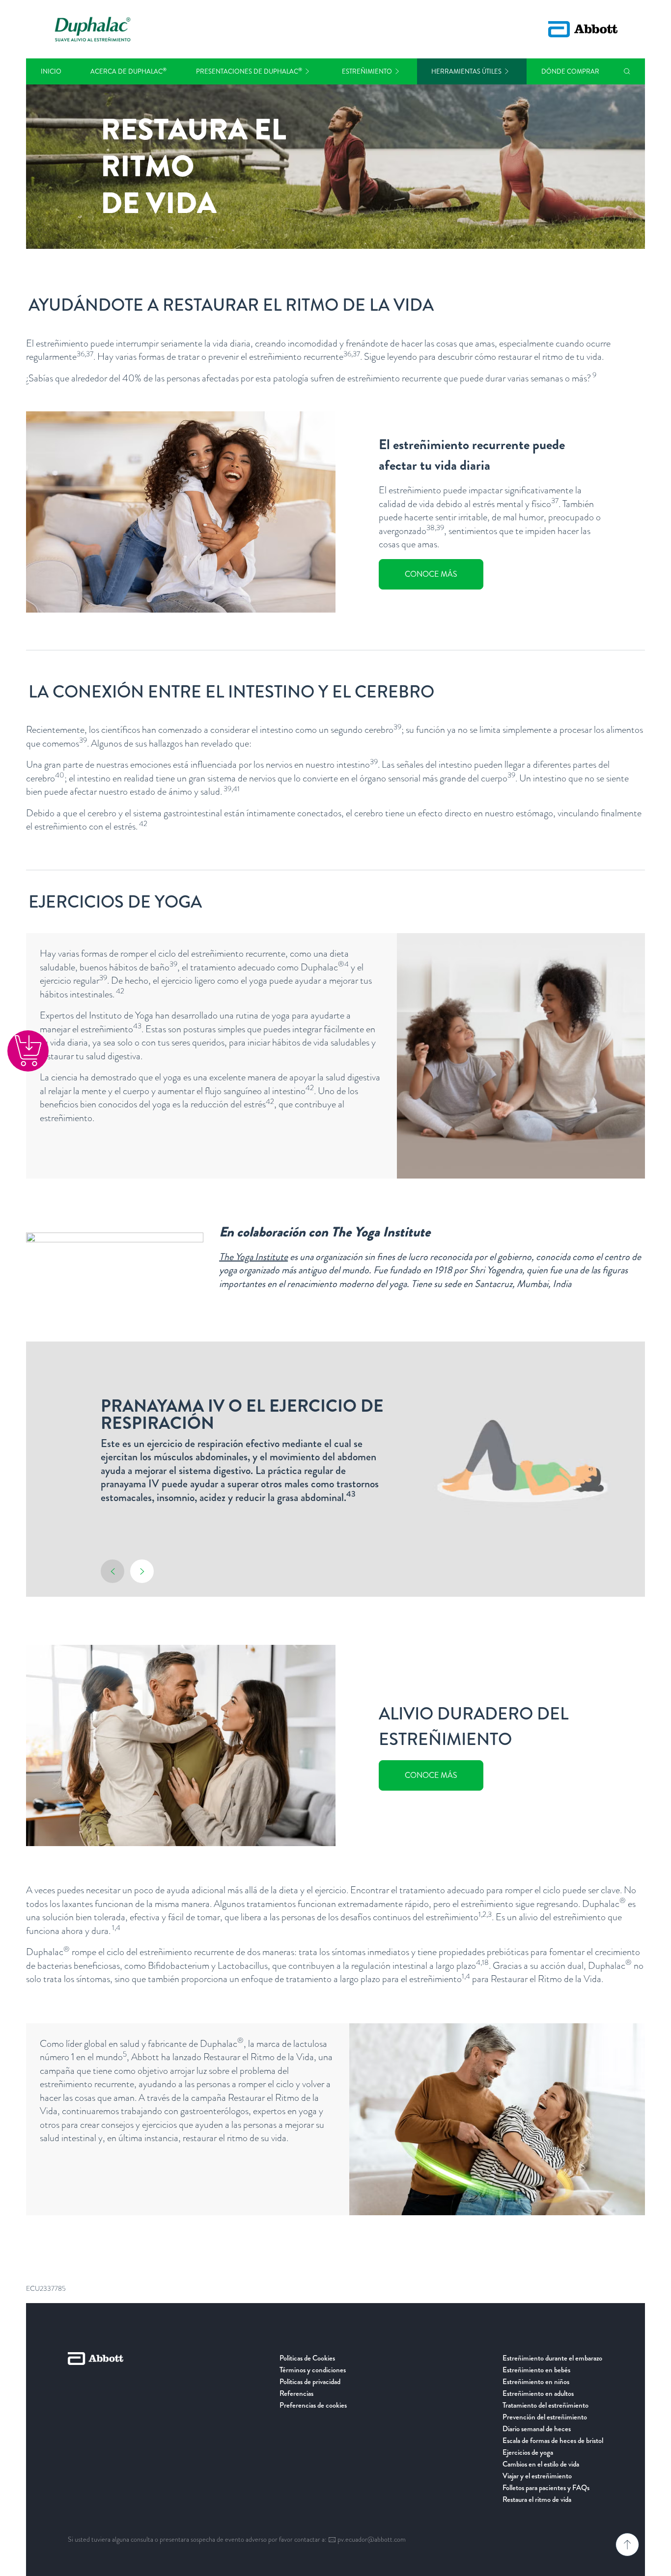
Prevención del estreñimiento (545, 2417)
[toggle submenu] (307, 71)
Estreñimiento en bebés (536, 2370)
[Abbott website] (583, 29)
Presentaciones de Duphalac (249, 71)
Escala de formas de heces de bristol (553, 2441)
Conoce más (431, 574)
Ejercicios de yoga (528, 2452)
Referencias (296, 2393)
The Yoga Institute (253, 1257)
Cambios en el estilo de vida (541, 2464)
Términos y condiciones (313, 2370)
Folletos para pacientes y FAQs (546, 2488)
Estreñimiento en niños (536, 2382)
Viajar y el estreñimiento (537, 2476)
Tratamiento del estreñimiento (545, 2405)
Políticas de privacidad (310, 2382)
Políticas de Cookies (307, 2358)
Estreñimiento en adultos (538, 2393)
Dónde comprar (570, 71)
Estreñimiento (367, 71)
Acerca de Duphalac (128, 71)
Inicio (51, 71)
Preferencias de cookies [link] (313, 2405)
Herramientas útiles (466, 71)
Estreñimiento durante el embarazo (552, 2358)
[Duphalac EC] (93, 29)
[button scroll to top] (627, 2545)
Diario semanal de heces (537, 2429)
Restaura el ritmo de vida (537, 2499)
